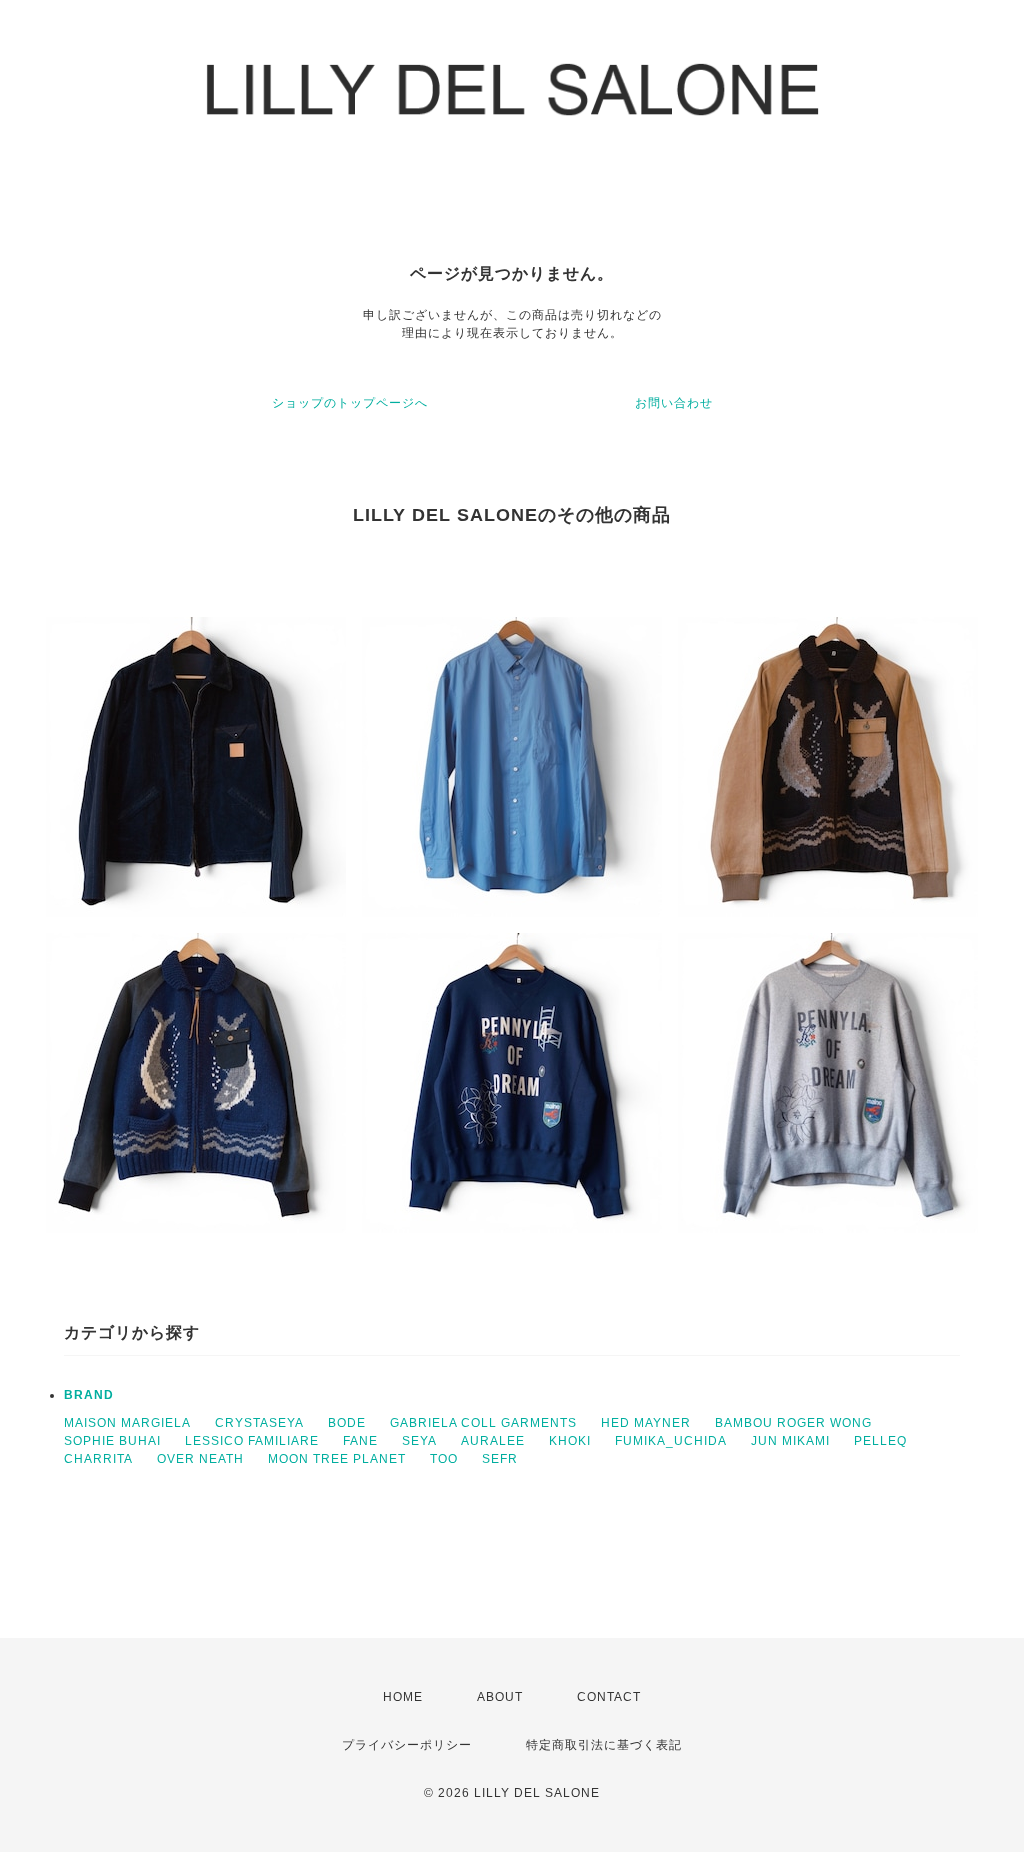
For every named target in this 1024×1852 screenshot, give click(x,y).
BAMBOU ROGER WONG (793, 1423)
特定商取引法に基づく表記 (604, 1745)
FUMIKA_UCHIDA (671, 1441)
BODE (347, 1423)
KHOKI (570, 1441)
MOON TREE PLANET (337, 1459)
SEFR (500, 1459)
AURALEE (493, 1441)
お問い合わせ (674, 403)
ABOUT (500, 1697)
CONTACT (609, 1697)
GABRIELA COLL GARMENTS (483, 1423)
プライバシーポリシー (407, 1745)
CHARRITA (98, 1459)
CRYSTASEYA (259, 1423)
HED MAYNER (646, 1423)
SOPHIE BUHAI (112, 1441)
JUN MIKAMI (790, 1441)
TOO (444, 1459)
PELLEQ (880, 1441)
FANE (360, 1441)
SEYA (419, 1441)
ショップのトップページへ (350, 403)
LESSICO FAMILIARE (252, 1441)
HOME (403, 1697)
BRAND (89, 1395)
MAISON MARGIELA (127, 1423)
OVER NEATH (200, 1459)
